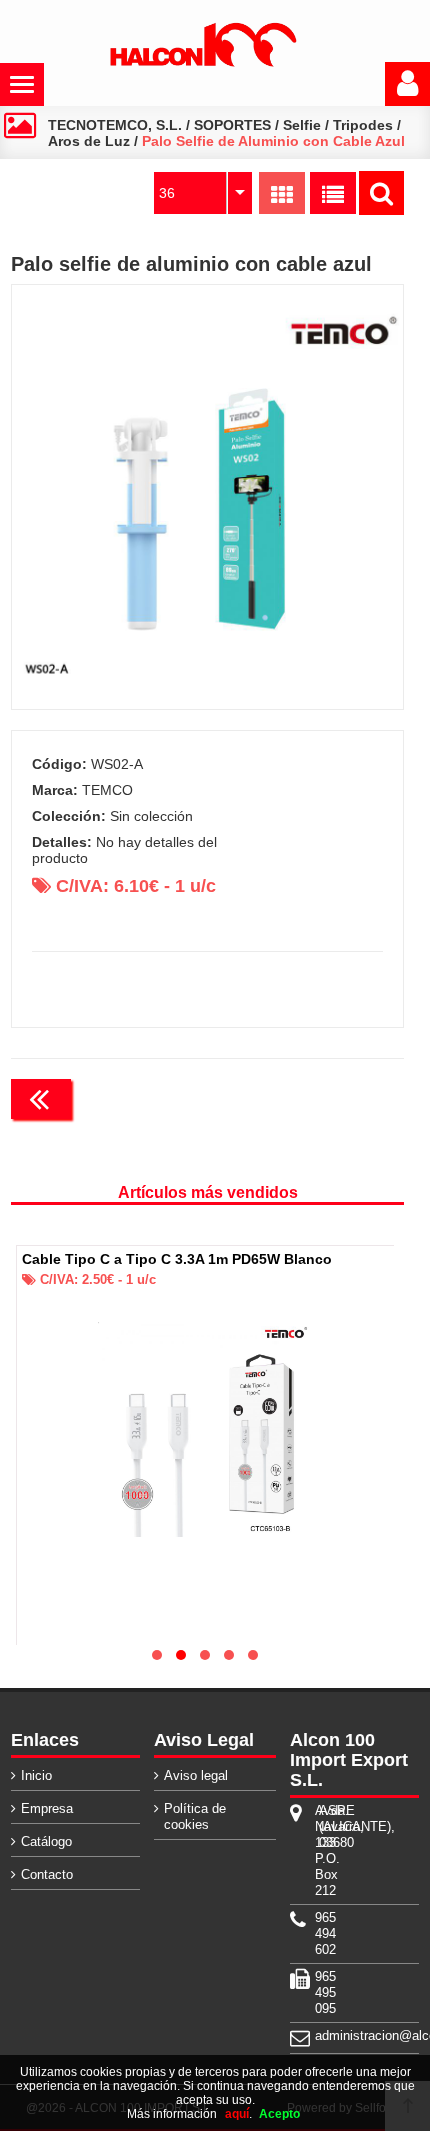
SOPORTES (232, 125)
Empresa (47, 1808)
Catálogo (46, 1841)
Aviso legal (196, 1775)
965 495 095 (317, 1992)
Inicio (36, 1775)
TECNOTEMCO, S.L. (115, 125)
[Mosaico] (282, 193)
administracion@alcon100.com (317, 2035)
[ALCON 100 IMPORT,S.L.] (203, 63)
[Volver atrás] (41, 1099)
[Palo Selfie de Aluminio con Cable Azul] (208, 497)
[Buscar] (381, 193)
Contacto (47, 1874)
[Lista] (333, 193)
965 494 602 (317, 1933)
